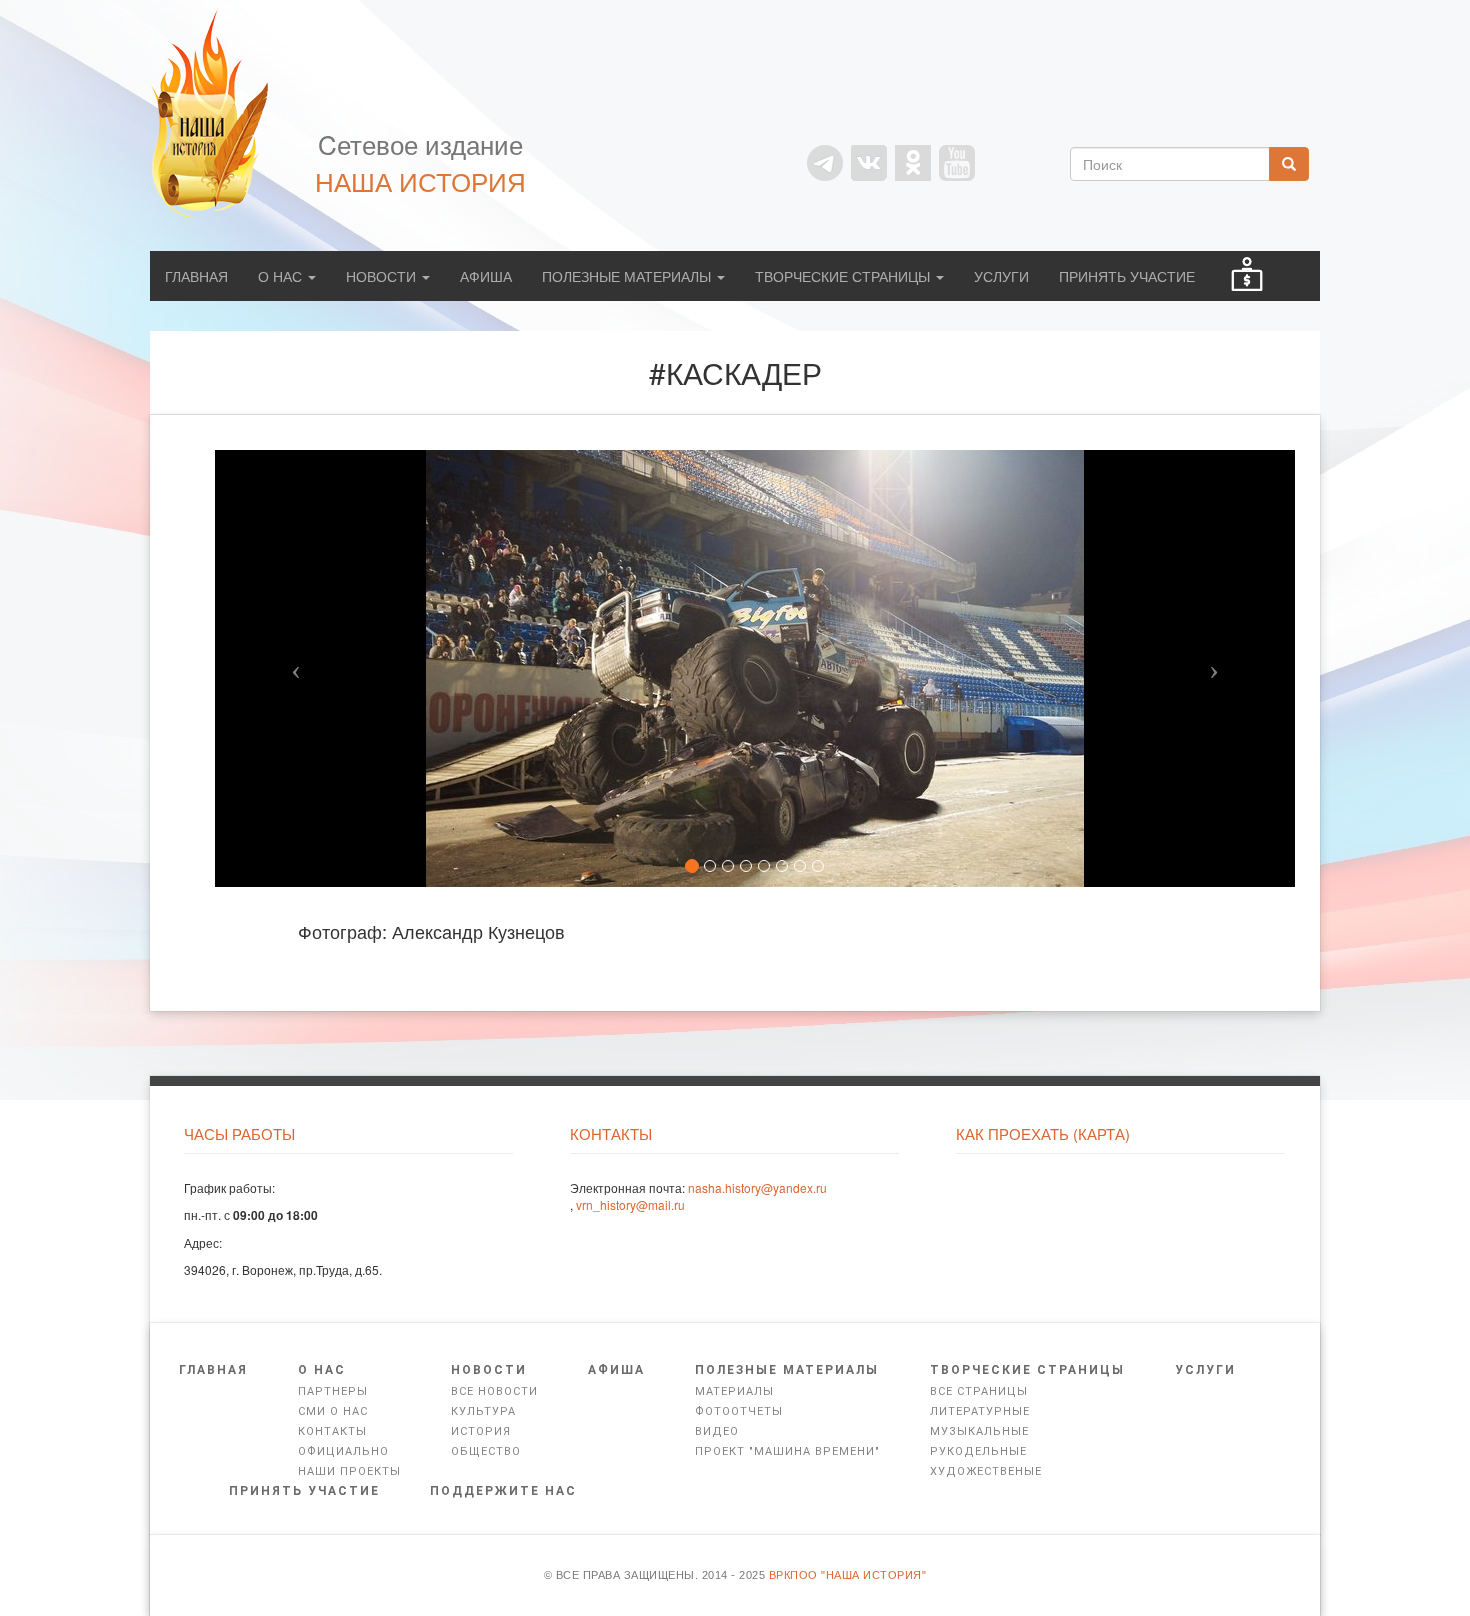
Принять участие (1127, 276)
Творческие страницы (844, 276)
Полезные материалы (628, 276)
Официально (343, 1451)
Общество (486, 1451)
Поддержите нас (503, 1491)
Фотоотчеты (739, 1411)
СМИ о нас (333, 1411)
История (481, 1431)
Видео (717, 1431)
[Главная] (220, 113)
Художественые (986, 1471)
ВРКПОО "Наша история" (848, 1575)
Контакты (332, 1431)
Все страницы (979, 1391)
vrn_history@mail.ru (630, 1204)
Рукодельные (978, 1451)
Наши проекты (349, 1471)
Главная (196, 276)
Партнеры (333, 1391)
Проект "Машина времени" (787, 1451)
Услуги (1001, 276)
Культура (483, 1411)
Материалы (734, 1391)
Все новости (494, 1391)
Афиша (486, 276)
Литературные (980, 1411)
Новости (383, 276)
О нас (282, 276)
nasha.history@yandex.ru (757, 1187)
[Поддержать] (1247, 276)
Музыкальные (979, 1431)
